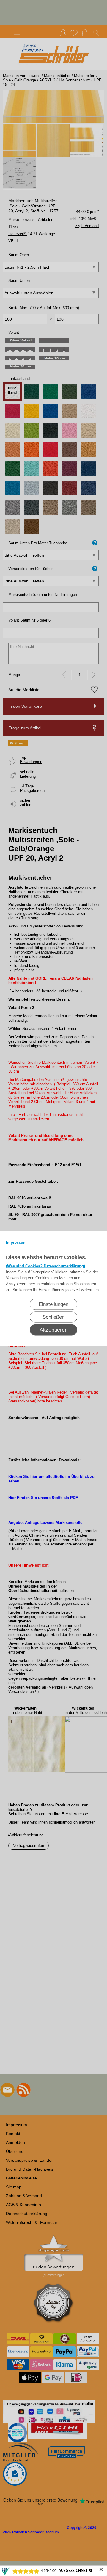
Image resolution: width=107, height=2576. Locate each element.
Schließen (53, 1317)
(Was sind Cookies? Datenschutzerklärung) (45, 1266)
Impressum (16, 1242)
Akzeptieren (54, 1330)
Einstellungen (53, 1304)
